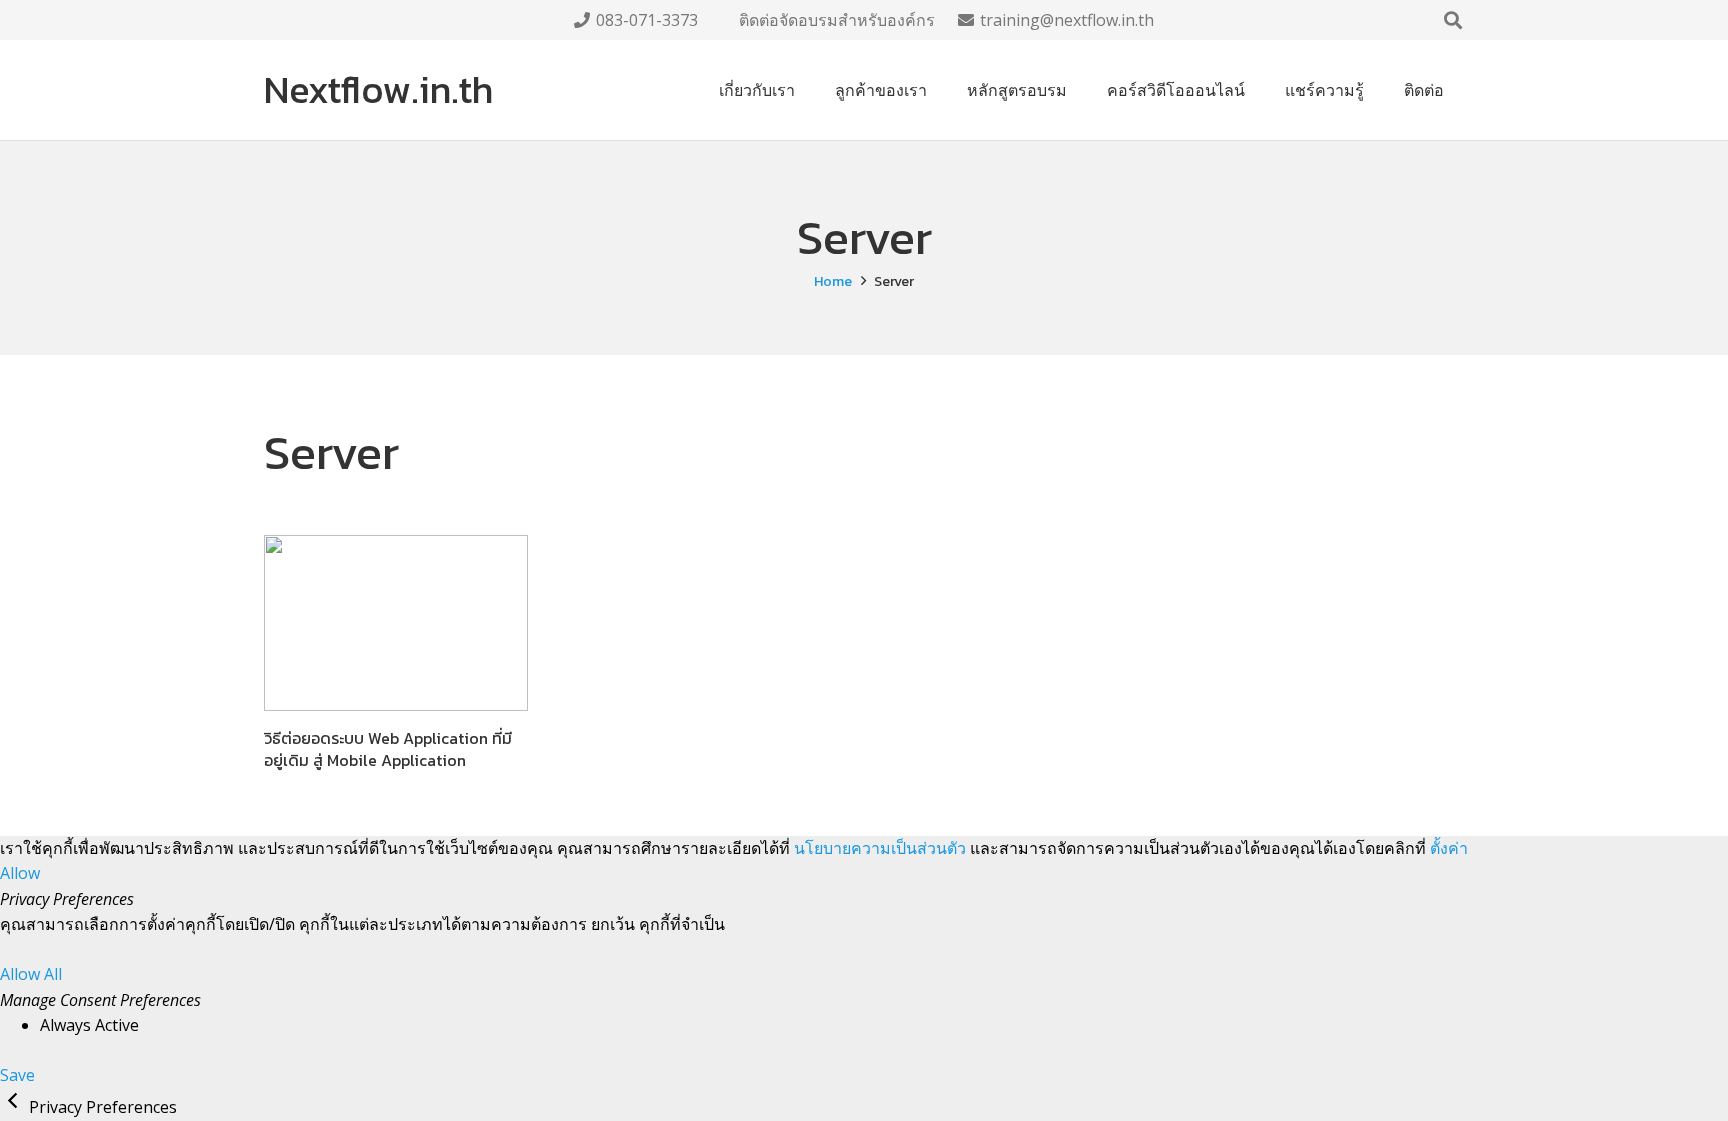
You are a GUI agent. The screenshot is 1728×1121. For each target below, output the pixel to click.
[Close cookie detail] (14, 1107)
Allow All (31, 974)
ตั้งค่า (1449, 848)
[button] (1453, 20)
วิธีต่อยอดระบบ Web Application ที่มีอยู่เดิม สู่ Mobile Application (388, 749)
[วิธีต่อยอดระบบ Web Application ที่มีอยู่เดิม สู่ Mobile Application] (396, 623)
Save (17, 1075)
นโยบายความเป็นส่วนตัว (880, 848)
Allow (20, 873)
